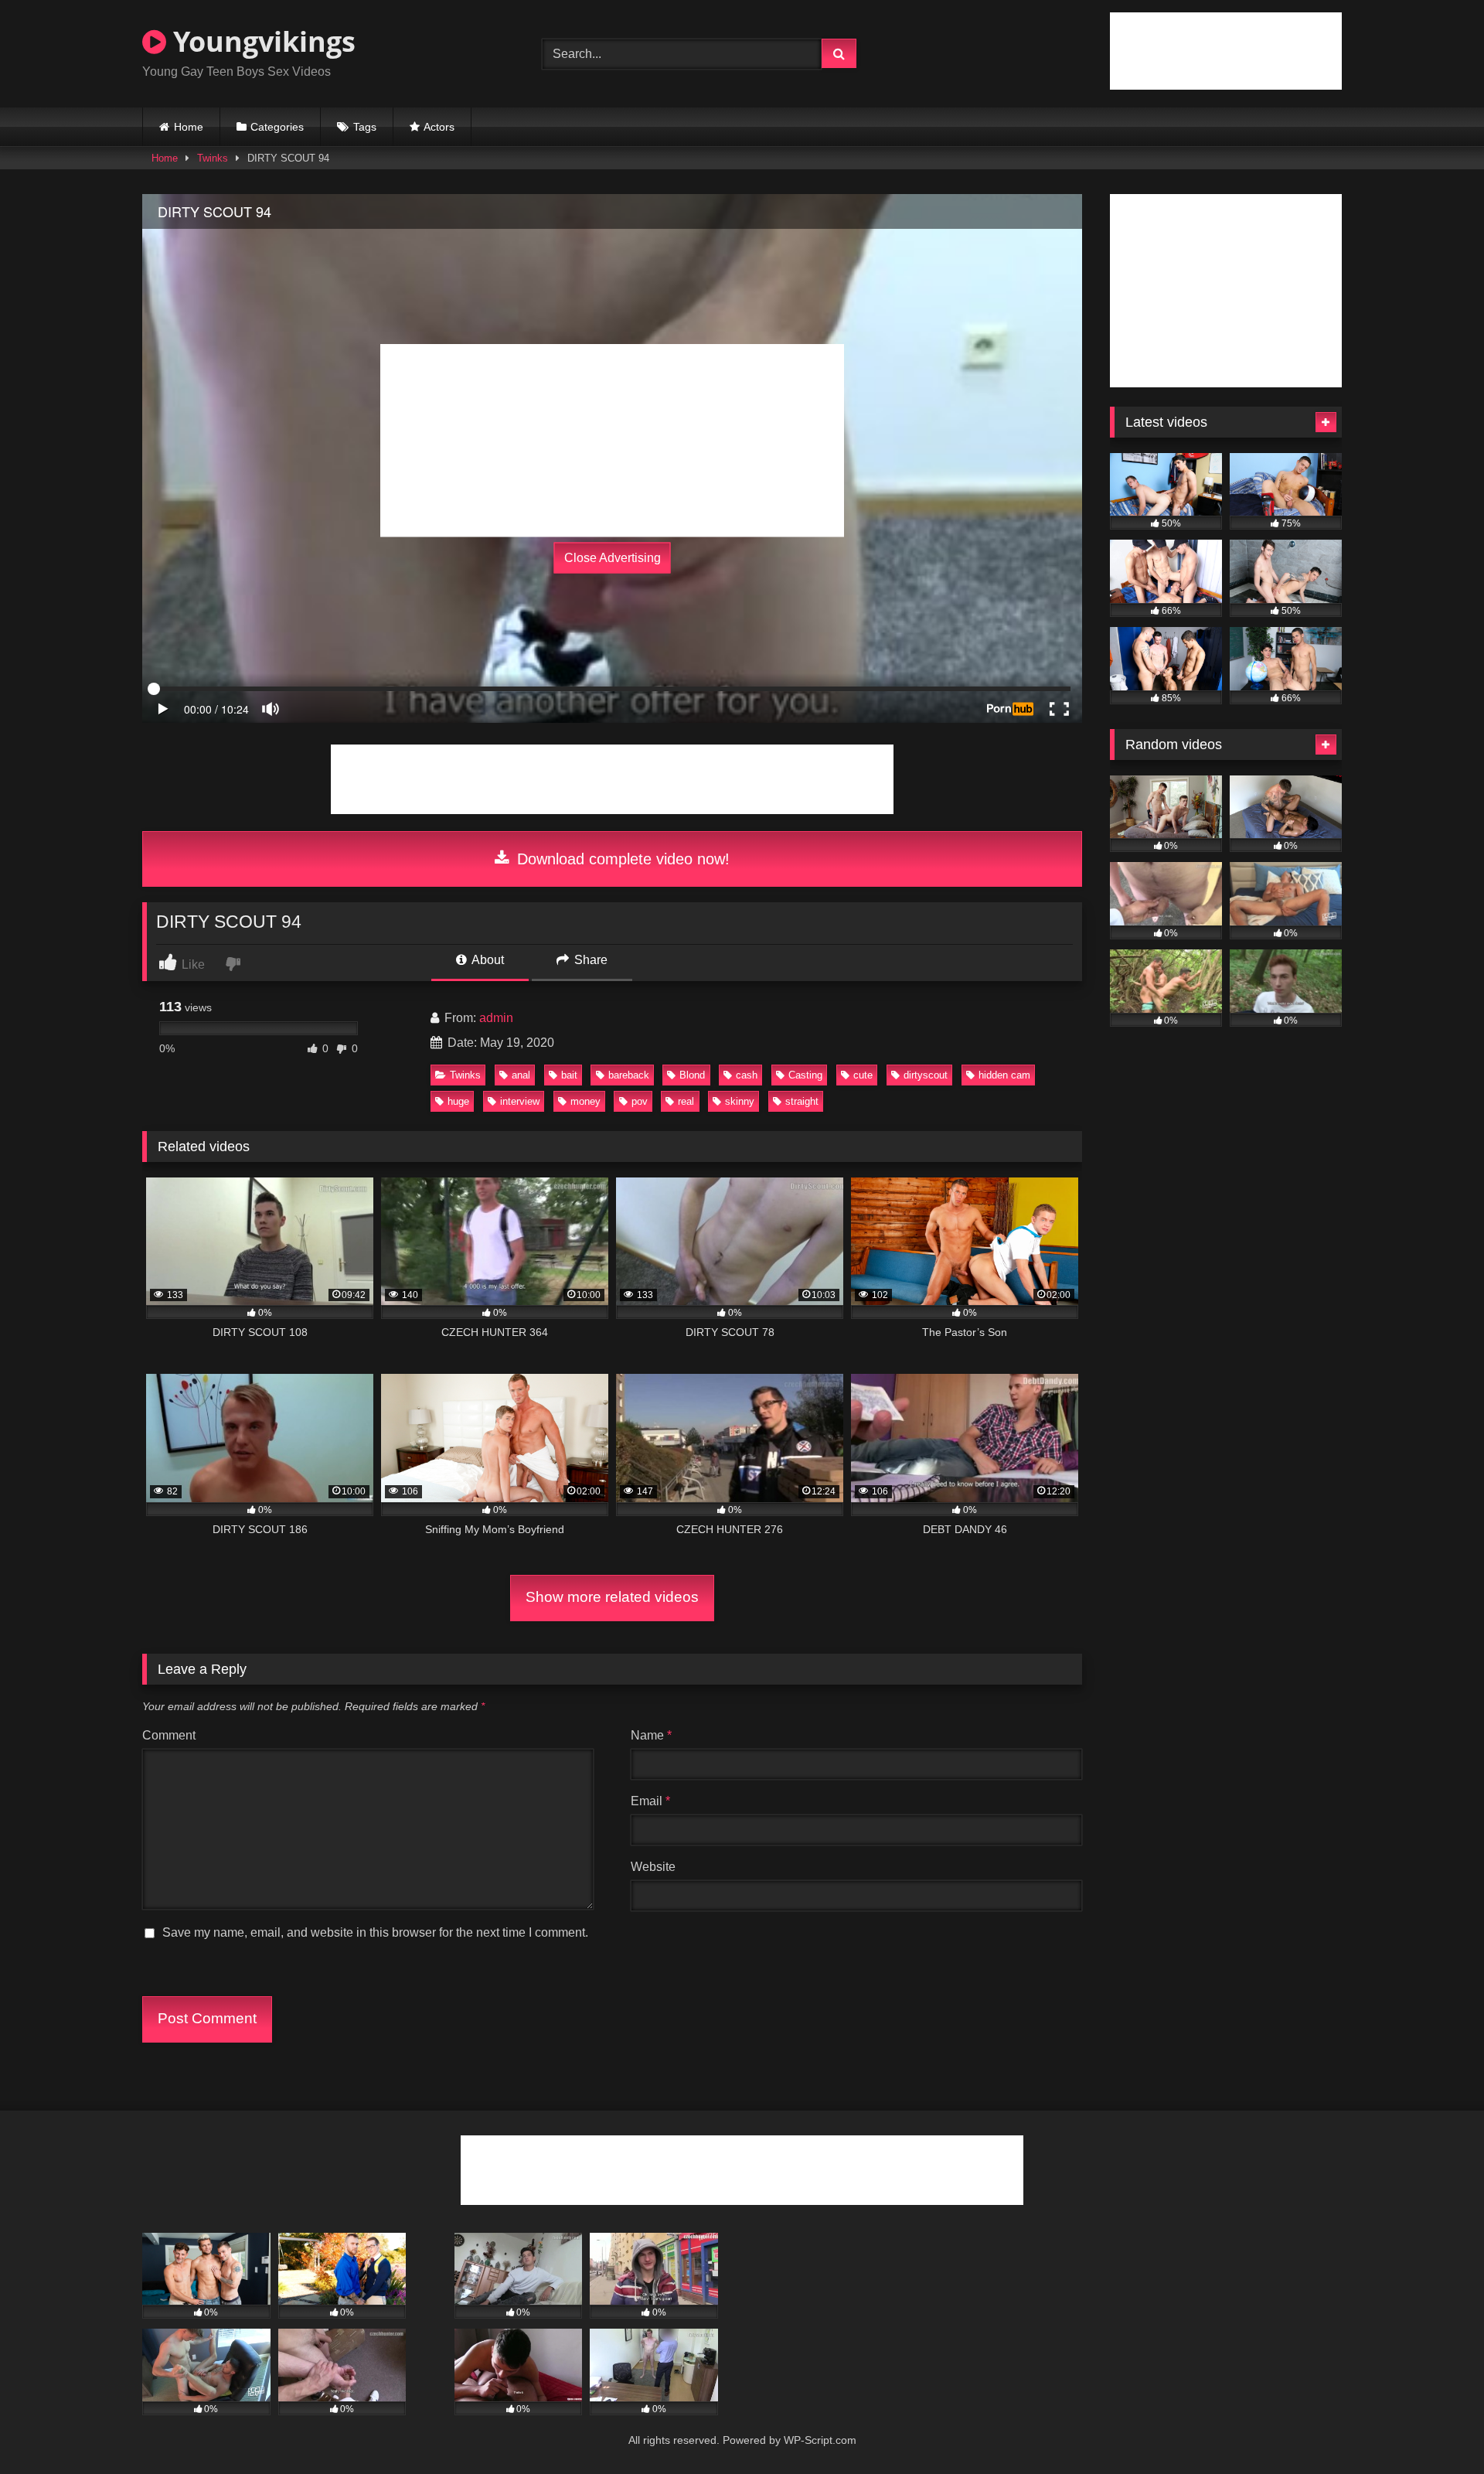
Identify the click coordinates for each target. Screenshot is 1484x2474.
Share (589, 960)
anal (521, 1075)
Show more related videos (612, 1597)
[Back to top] (1436, 2428)
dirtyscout (926, 1075)
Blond (692, 1075)
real (686, 1101)
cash (747, 1075)
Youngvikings (261, 41)
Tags (365, 127)
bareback (629, 1075)
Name (651, 1735)
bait (569, 1075)
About (487, 960)
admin (496, 1018)
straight (802, 1101)
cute (863, 1075)
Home (189, 127)
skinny (740, 1101)
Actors (439, 127)
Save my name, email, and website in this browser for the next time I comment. (375, 1932)
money (585, 1101)
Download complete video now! (621, 859)
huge (458, 1101)
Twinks (213, 158)
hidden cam (1004, 1075)
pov (640, 1101)
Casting (805, 1075)
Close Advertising (613, 558)
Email (650, 1801)
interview (520, 1101)
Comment (169, 1735)
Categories (277, 127)
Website (653, 1867)
